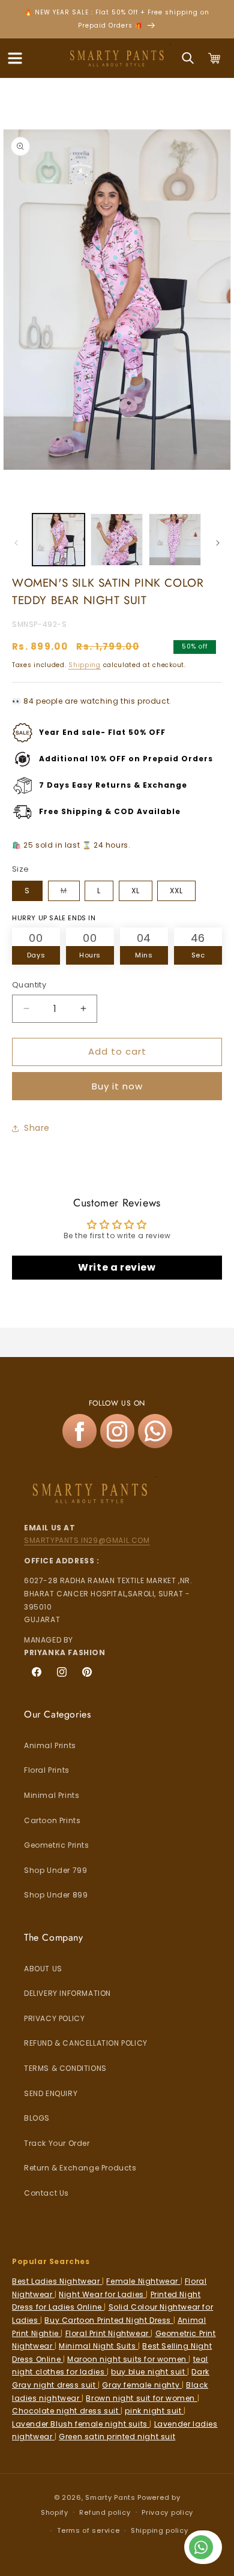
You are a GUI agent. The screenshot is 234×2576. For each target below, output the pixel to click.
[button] (15, 58)
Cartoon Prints (52, 1820)
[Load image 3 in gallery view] (175, 540)
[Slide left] (16, 543)
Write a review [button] (117, 1267)
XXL (176, 891)
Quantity (29, 985)
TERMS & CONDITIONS (65, 2068)
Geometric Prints (57, 1845)
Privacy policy (167, 2512)
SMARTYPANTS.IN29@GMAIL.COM (87, 1540)
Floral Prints (47, 1770)
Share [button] (37, 1128)
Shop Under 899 (56, 1895)
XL (136, 891)
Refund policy (105, 2512)
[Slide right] (218, 543)
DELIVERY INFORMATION (67, 1993)
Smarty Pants (110, 2497)
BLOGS (37, 2118)
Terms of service (88, 2530)
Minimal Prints (52, 1795)
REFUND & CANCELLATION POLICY (86, 2043)
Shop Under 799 (55, 1870)
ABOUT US (43, 1969)
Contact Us (46, 2193)
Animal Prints (50, 1745)
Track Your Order (57, 2143)
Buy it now (117, 1086)
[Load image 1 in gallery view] (58, 540)
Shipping (85, 665)
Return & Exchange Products (80, 2168)
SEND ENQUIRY (51, 2093)
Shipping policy (160, 2530)
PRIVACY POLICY (54, 2018)
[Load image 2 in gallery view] (117, 540)
